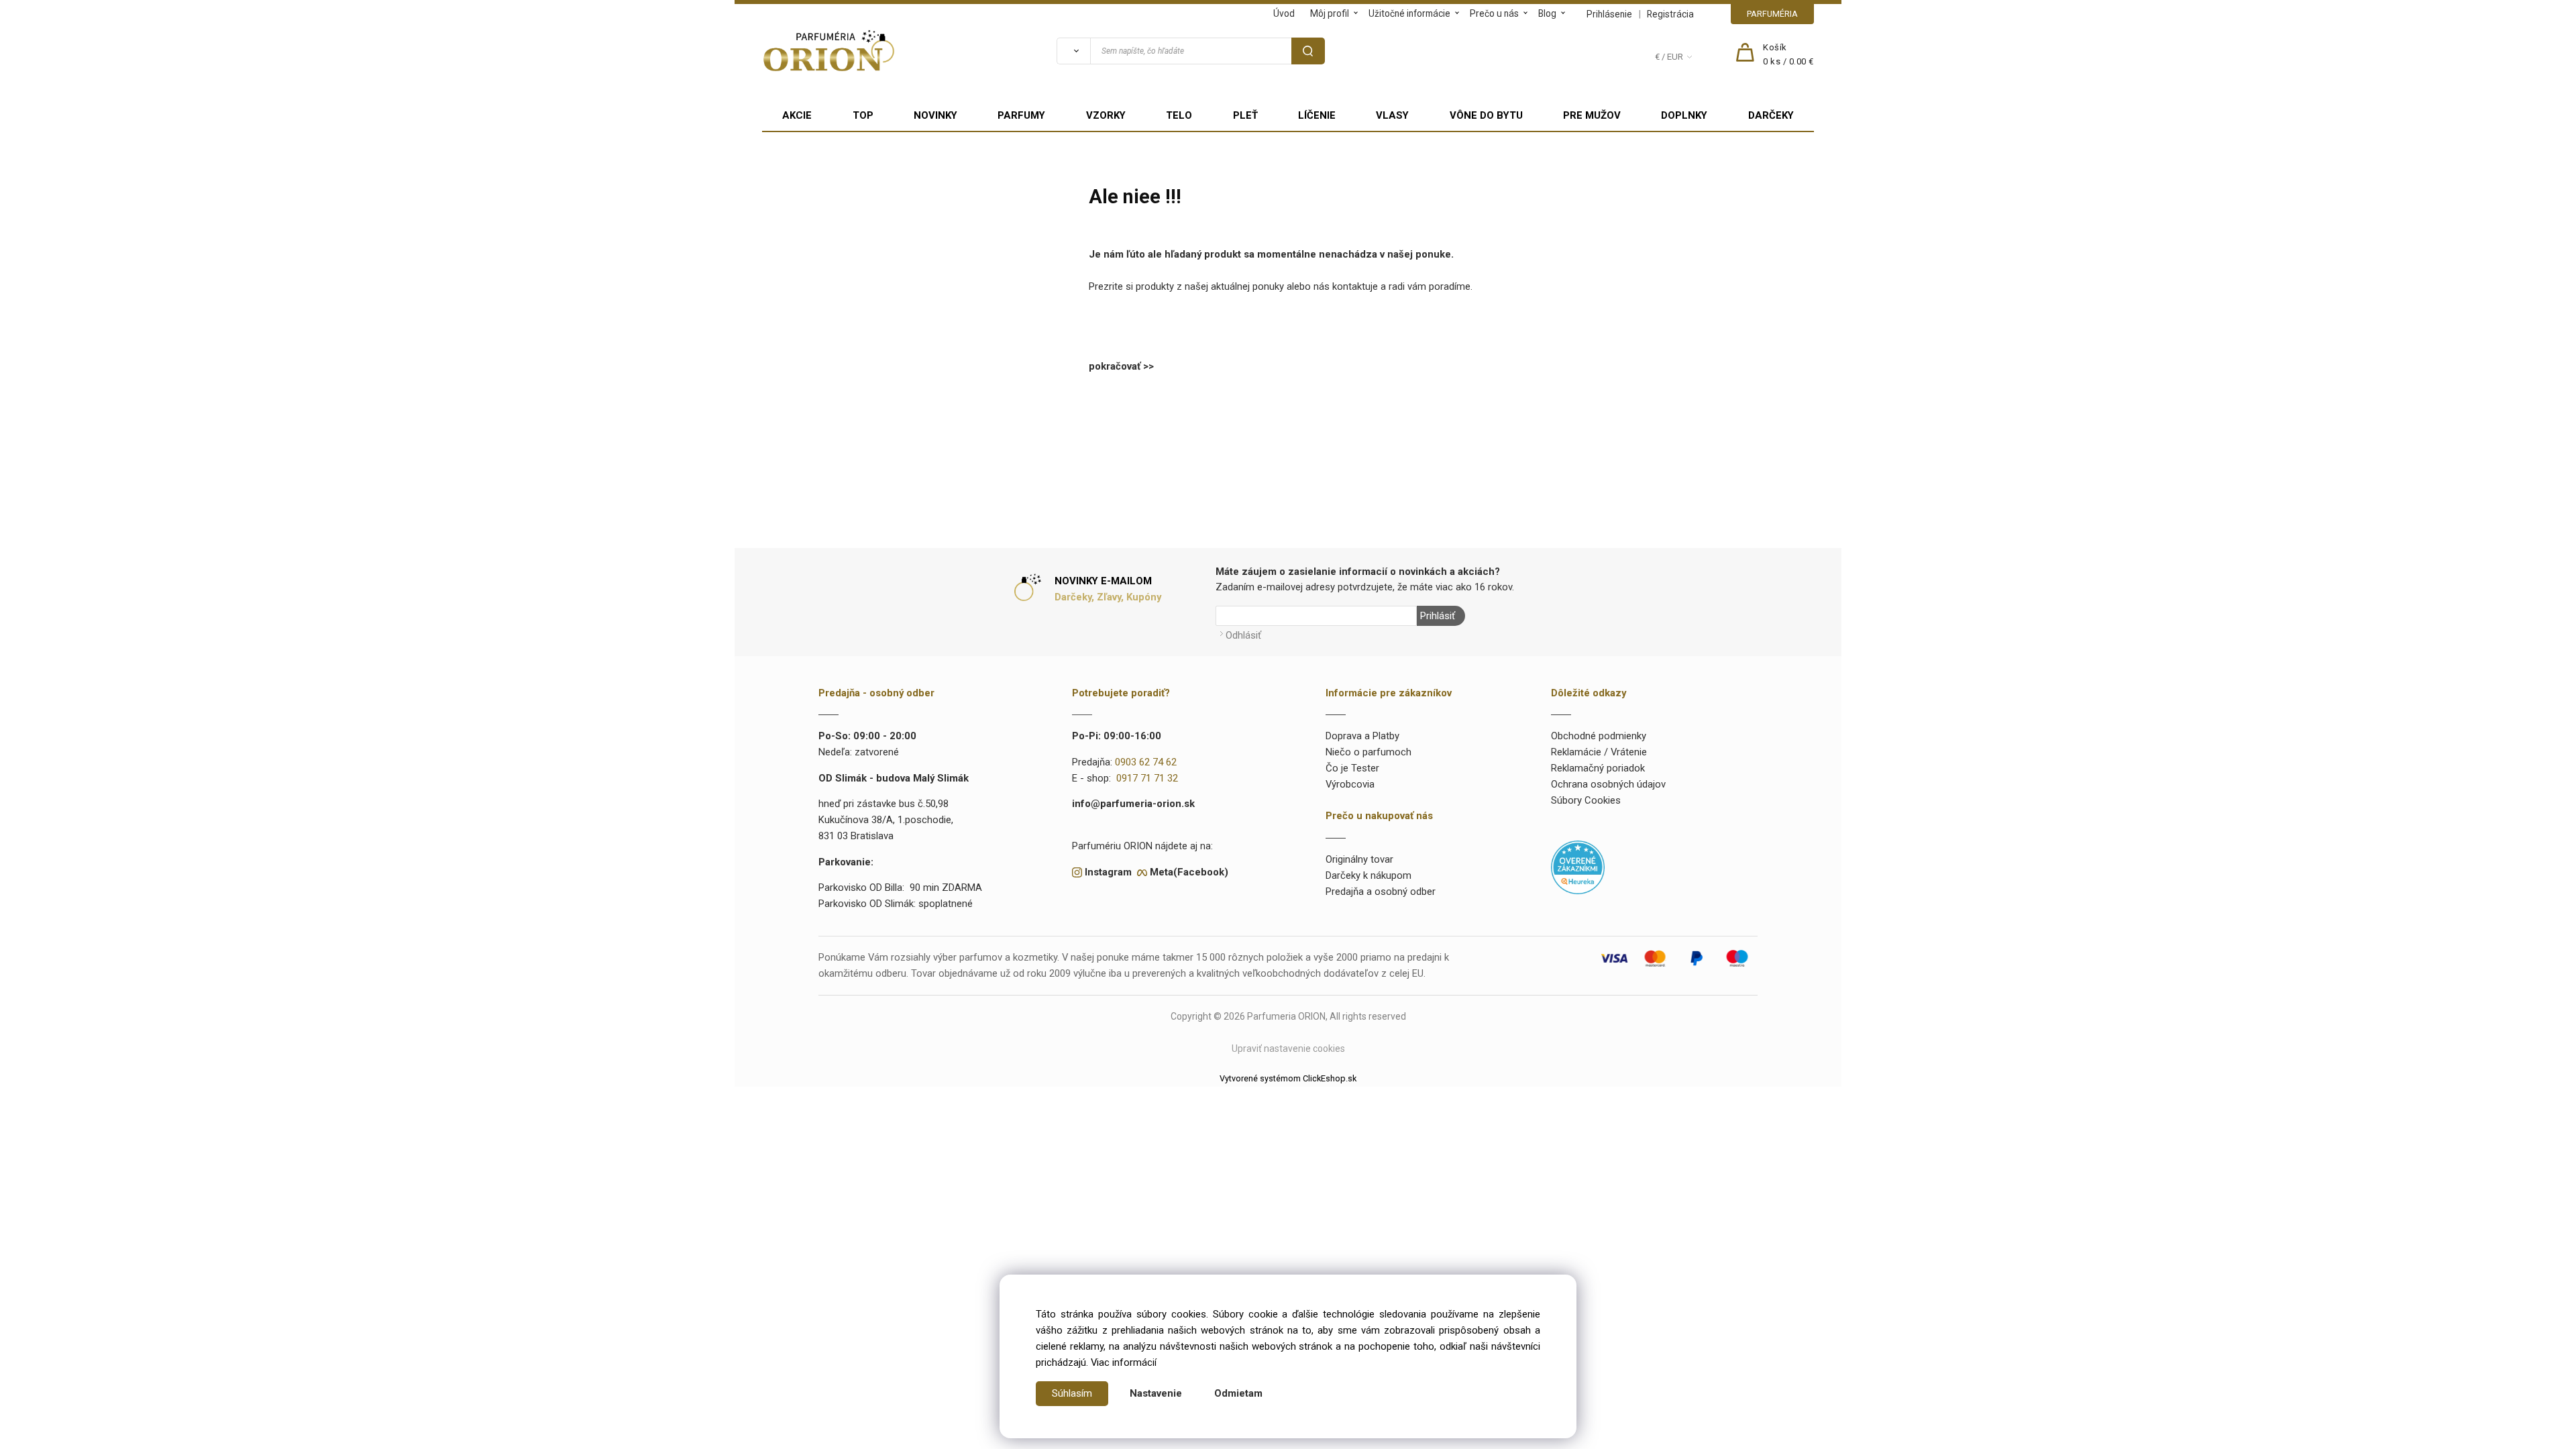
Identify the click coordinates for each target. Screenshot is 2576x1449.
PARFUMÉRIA (1772, 14)
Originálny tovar (1359, 859)
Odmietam (1238, 1393)
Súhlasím (1072, 1393)
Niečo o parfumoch (1368, 752)
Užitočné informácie (1409, 13)
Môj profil (1330, 13)
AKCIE (797, 115)
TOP (863, 115)
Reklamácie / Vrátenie (1599, 752)
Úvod (1284, 13)
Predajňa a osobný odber (1381, 892)
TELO (1179, 115)
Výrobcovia (1350, 784)
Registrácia (1670, 14)
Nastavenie (1156, 1393)
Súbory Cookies (1586, 800)
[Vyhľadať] (1073, 51)
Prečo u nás (1494, 13)
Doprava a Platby (1362, 736)
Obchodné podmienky (1599, 736)
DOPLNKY (1684, 115)
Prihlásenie (1609, 14)
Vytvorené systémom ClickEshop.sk (1288, 1078)
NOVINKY (935, 115)
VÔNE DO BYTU (1486, 115)
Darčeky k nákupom (1368, 875)
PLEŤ (1245, 115)
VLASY (1392, 115)
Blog (1547, 13)
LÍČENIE (1317, 115)
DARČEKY (1771, 115)
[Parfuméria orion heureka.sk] (1578, 867)
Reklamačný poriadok (1598, 768)
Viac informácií (1124, 1362)
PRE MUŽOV (1592, 115)
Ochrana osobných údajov (1608, 784)
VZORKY (1106, 115)
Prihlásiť (1438, 616)
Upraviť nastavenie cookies (1288, 1049)
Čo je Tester (1352, 768)
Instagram (1108, 872)
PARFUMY (1021, 115)
